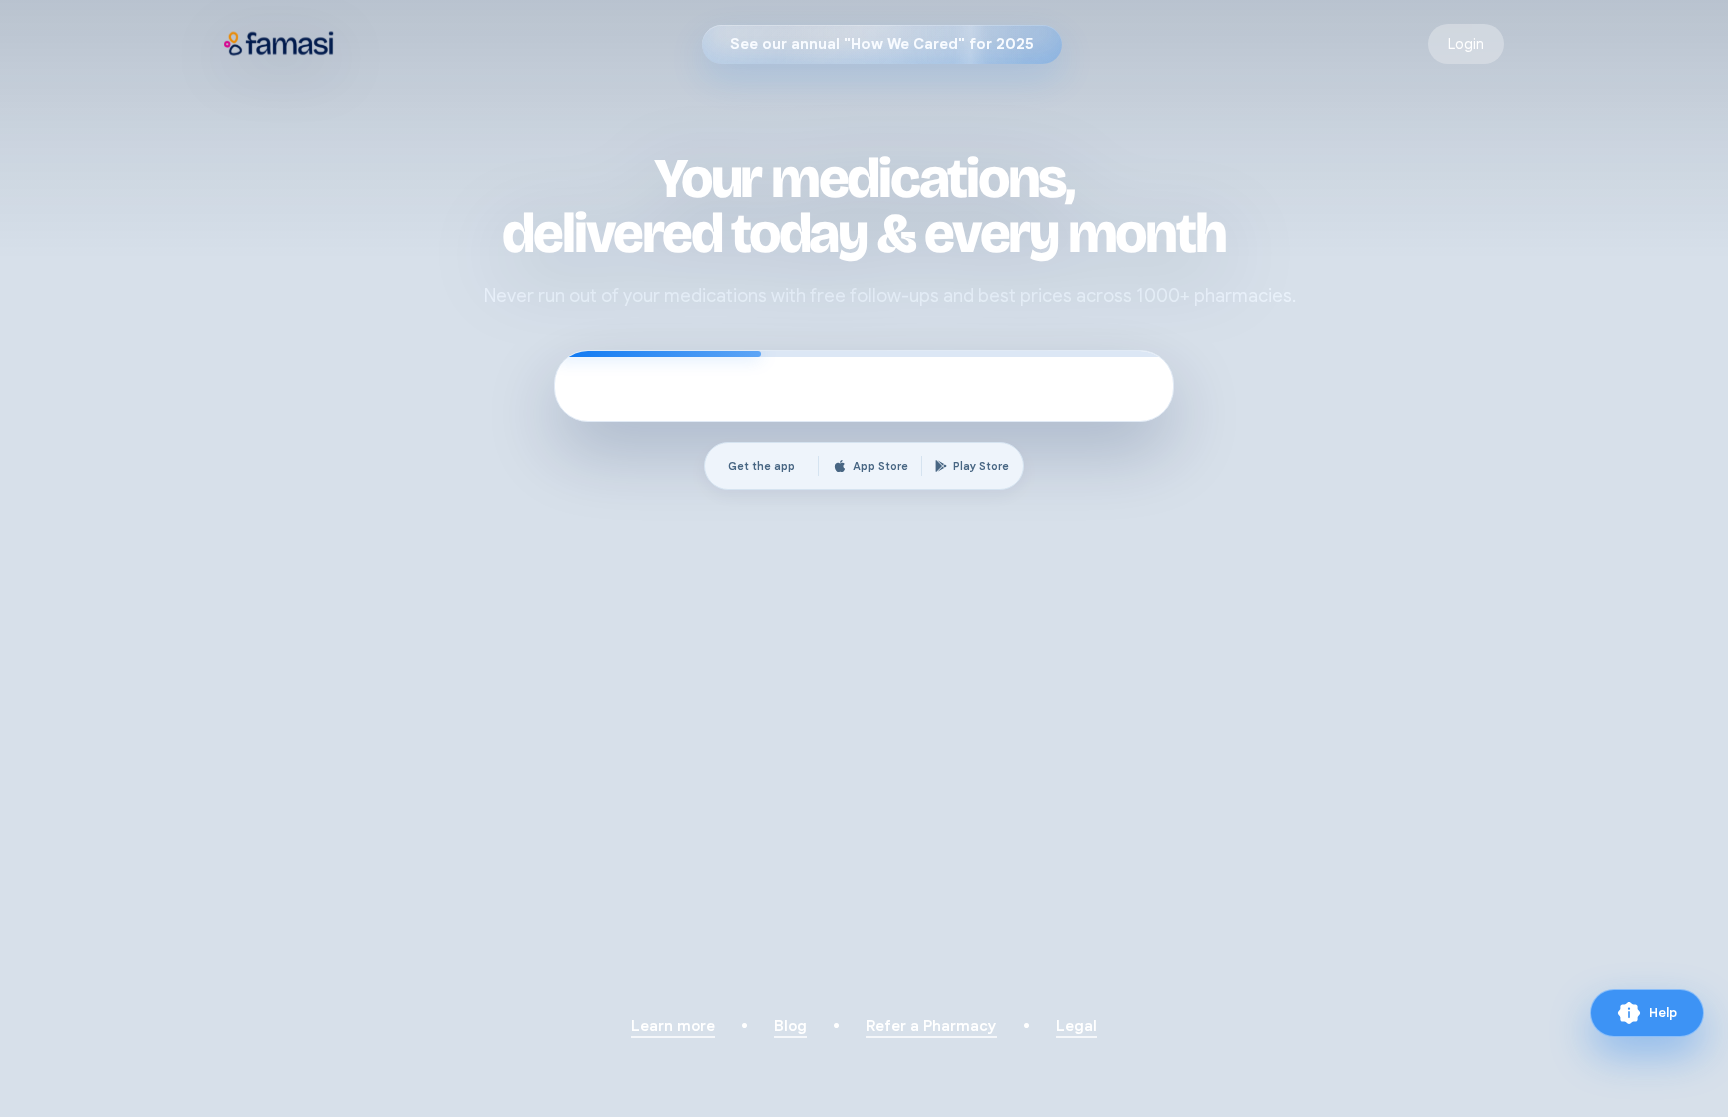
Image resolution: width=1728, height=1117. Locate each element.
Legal (1076, 1026)
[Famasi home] (279, 44)
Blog (790, 1026)
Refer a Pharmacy (931, 1026)
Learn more (673, 1026)
